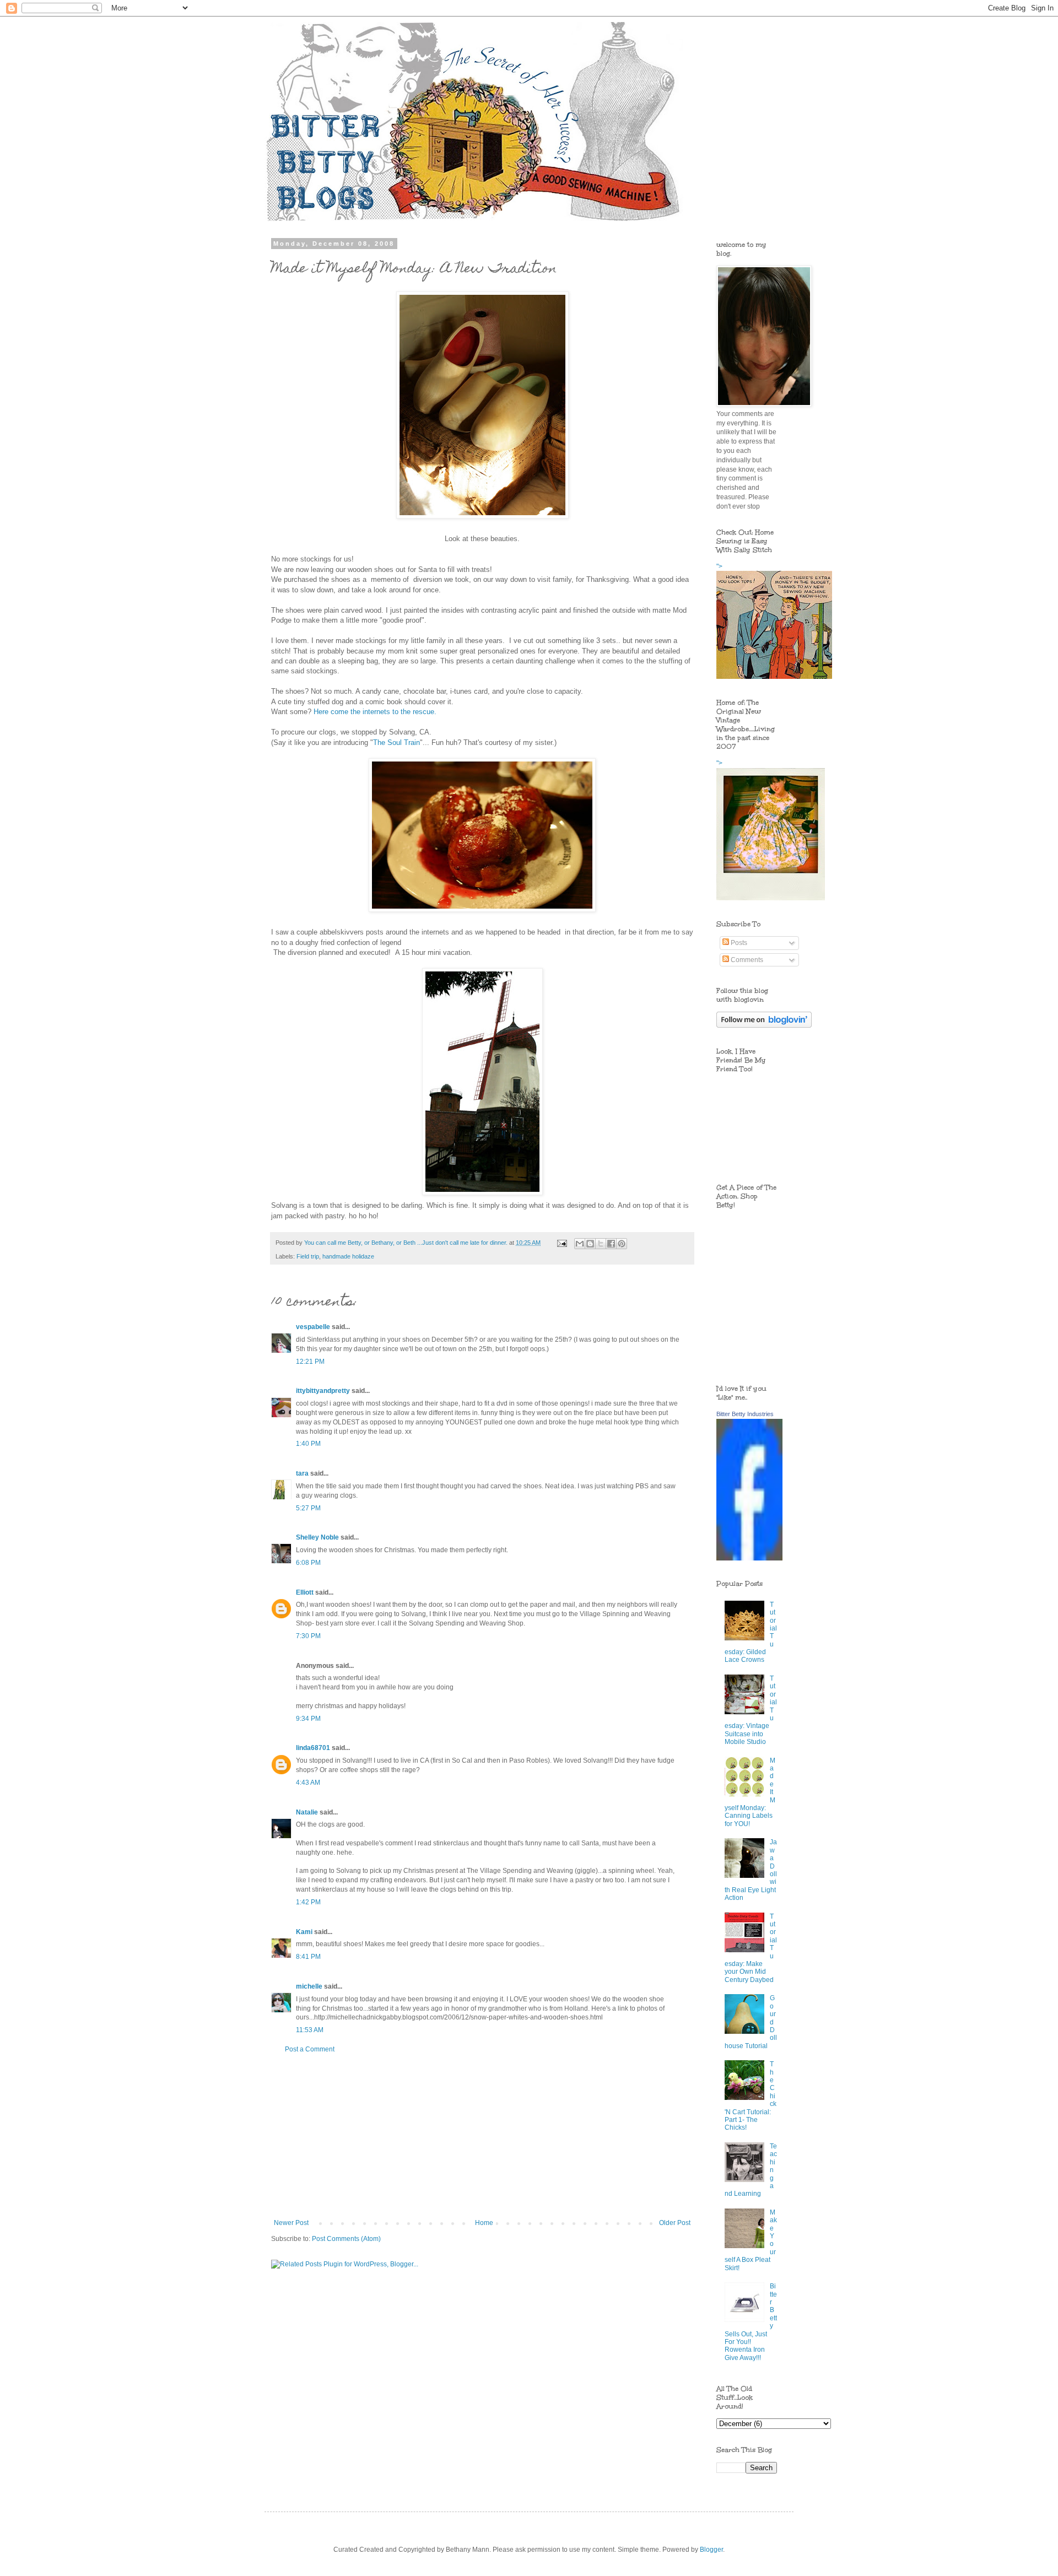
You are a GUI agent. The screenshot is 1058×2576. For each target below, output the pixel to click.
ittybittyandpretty (323, 1391)
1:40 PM (308, 1444)
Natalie (307, 1812)
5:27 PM (308, 1508)
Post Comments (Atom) (346, 2239)
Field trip (308, 1256)
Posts (738, 943)
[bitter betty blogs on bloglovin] (764, 1025)
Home (484, 2223)
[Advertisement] (482, 2136)
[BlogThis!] (590, 1244)
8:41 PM (308, 1957)
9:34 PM (308, 1719)
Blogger (711, 2550)
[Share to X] (601, 1244)
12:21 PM (310, 1362)
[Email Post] (562, 1243)
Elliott (305, 1592)
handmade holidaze (348, 1256)
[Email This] (580, 1244)
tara (302, 1473)
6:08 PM (308, 1563)
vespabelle (313, 1327)
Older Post (675, 2223)
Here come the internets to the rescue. (375, 712)
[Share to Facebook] (611, 1244)
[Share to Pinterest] (622, 1244)
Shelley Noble (317, 1537)
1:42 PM (308, 1902)
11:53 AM (310, 2030)
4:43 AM (308, 1783)
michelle (309, 1986)
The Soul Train (396, 742)
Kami (304, 1932)
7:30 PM (308, 1636)
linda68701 (313, 1748)
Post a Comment (310, 2049)
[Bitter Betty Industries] (749, 1558)
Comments (746, 960)
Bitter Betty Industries (745, 1414)
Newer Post (291, 2223)
